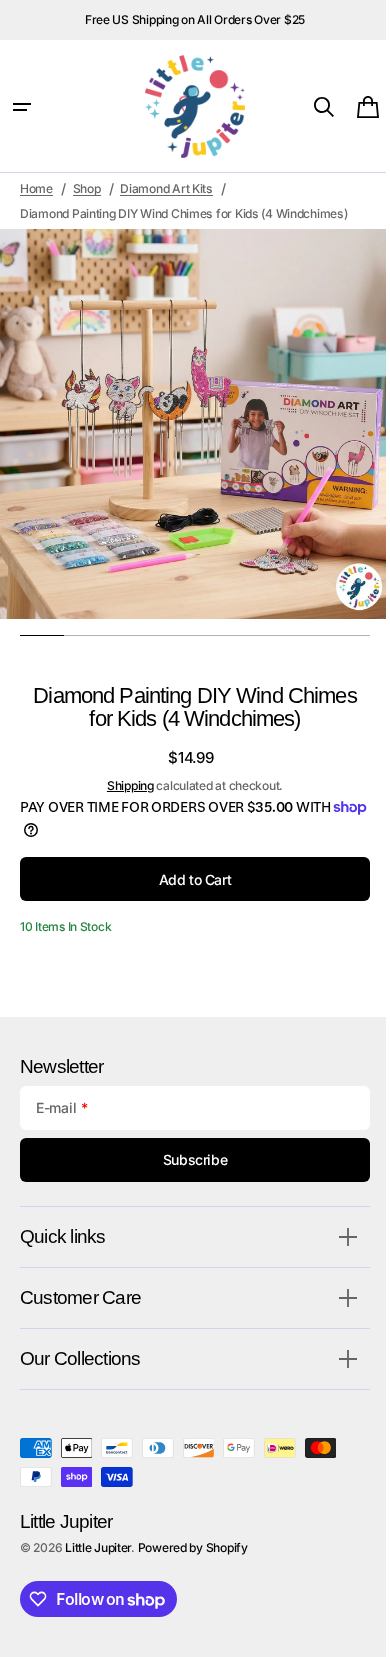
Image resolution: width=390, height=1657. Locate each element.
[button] (22, 107)
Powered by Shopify (193, 1547)
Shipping (122, 785)
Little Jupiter (98, 1547)
